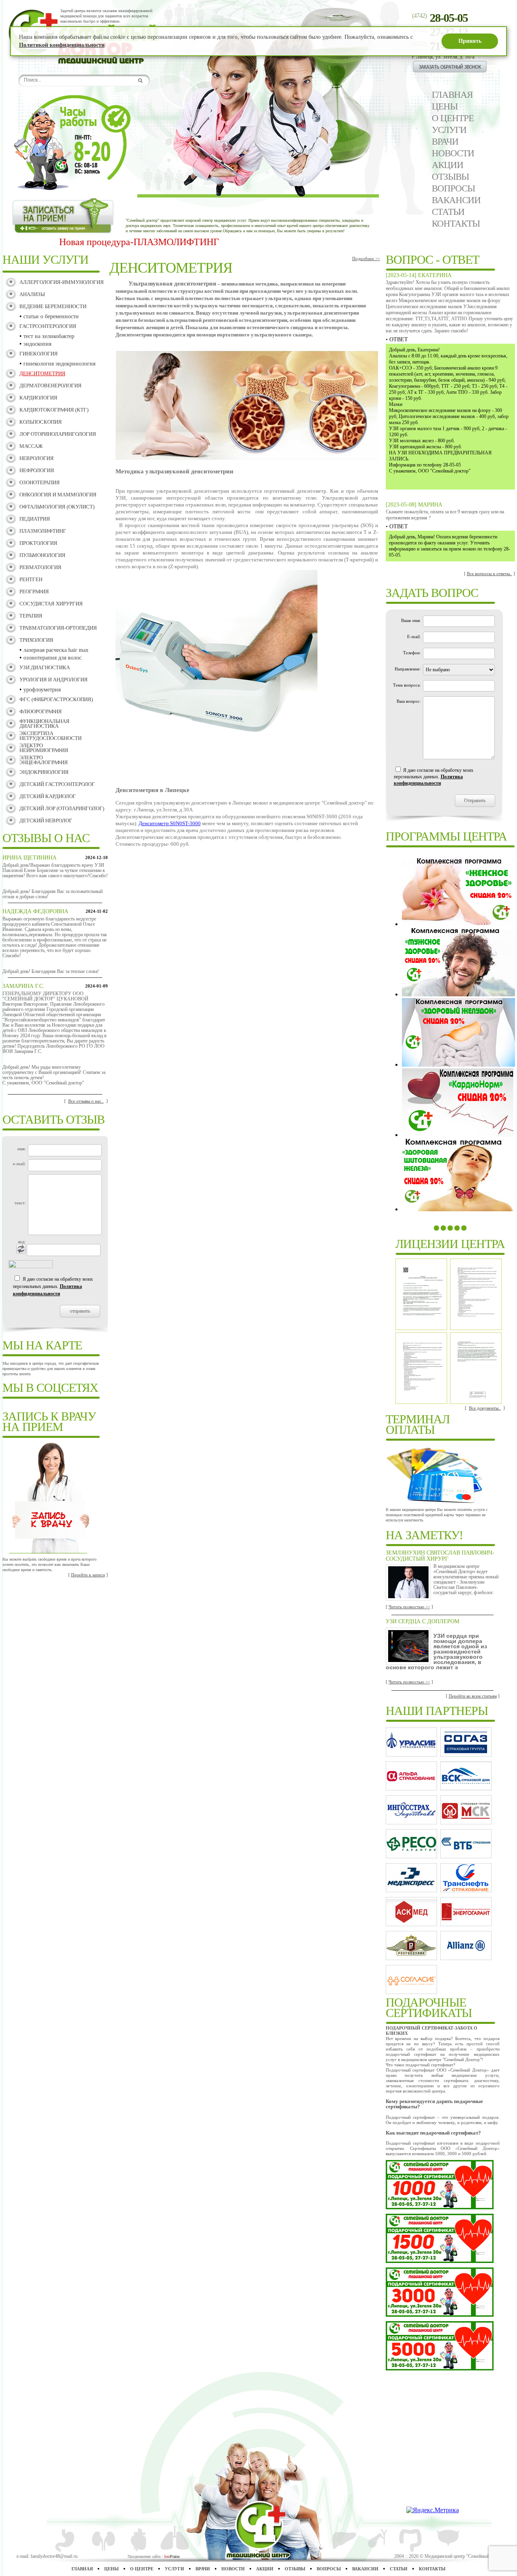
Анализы (32, 294)
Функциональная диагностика (44, 724)
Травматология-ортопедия (58, 628)
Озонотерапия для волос (53, 658)
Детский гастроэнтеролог (57, 784)
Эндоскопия (37, 344)
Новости (453, 153)
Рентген (31, 579)
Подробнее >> (366, 258)
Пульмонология (42, 555)
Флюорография (41, 711)
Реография (34, 591)
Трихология (36, 640)
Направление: (408, 669)
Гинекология (39, 354)
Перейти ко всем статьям (473, 1696)
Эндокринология (44, 772)
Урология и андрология (54, 680)
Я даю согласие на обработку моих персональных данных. (53, 1286)
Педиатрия (35, 519)
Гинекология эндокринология (59, 364)
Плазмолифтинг (43, 531)
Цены (445, 106)
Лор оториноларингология (58, 434)
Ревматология (40, 567)
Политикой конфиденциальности (62, 45)
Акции (448, 165)
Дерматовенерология (50, 386)
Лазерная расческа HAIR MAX (56, 650)
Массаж (31, 446)
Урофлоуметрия (42, 690)
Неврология (37, 458)
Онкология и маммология (58, 495)
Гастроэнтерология (48, 326)
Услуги (449, 130)
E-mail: (414, 637)
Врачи (445, 142)
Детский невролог (46, 820)
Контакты (456, 224)
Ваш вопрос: (409, 701)
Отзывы (450, 177)
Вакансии (456, 200)
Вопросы (453, 188)
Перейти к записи (88, 1575)
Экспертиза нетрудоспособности (50, 736)
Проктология (38, 543)
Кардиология (38, 398)
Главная (452, 95)
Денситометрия (42, 373)
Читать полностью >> (409, 1607)
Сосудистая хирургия (51, 604)
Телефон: (412, 653)
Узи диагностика (45, 667)
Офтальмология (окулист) (57, 507)
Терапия (31, 616)
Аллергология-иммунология (62, 282)
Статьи (448, 212)
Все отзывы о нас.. (86, 1101)
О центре (453, 118)
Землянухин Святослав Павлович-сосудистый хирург (440, 1556)
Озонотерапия (40, 482)
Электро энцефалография (44, 760)
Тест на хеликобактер (49, 336)
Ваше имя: (411, 620)
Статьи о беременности (51, 316)
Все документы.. (485, 1408)
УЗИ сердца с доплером (422, 1621)
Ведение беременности (53, 306)
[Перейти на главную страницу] (108, 62)
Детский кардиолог (48, 796)
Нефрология (37, 470)
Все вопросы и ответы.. (490, 574)
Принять (470, 41)
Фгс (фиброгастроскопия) (56, 699)
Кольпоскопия (41, 422)
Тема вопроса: (407, 685)
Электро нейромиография (44, 748)
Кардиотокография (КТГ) (54, 410)
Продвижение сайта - (154, 2556)
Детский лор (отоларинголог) (62, 808)
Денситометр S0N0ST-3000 (170, 823)
